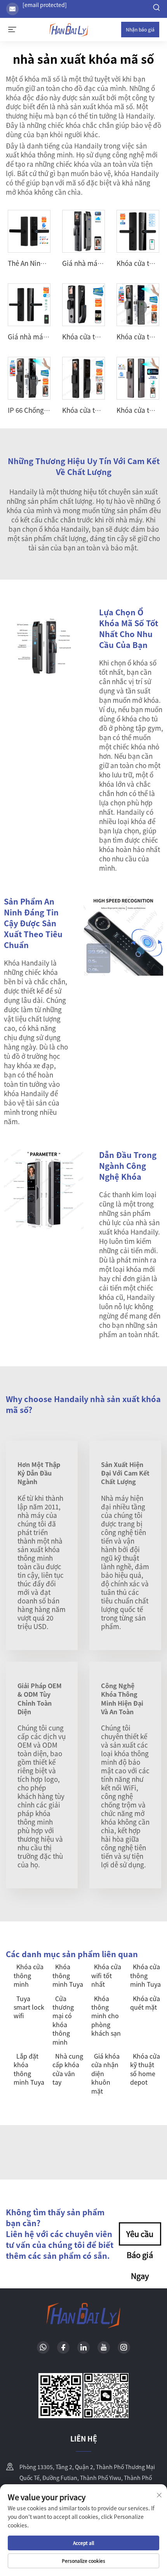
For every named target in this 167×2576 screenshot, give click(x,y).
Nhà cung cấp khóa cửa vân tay (68, 2069)
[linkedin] (83, 2347)
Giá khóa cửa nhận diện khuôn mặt (105, 2073)
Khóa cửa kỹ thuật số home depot (145, 2069)
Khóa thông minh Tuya (68, 1975)
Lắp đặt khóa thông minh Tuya (29, 2069)
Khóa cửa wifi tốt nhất (106, 1975)
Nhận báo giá (140, 29)
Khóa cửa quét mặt (145, 2003)
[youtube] (104, 2347)
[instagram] (124, 2347)
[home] (69, 28)
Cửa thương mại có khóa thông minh (63, 2020)
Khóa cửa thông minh (29, 1975)
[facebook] (63, 2347)
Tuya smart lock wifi (29, 2007)
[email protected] (45, 5)
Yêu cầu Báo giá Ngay (140, 2237)
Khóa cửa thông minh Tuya (145, 1975)
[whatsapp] (43, 2347)
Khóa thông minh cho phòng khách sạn (106, 2016)
